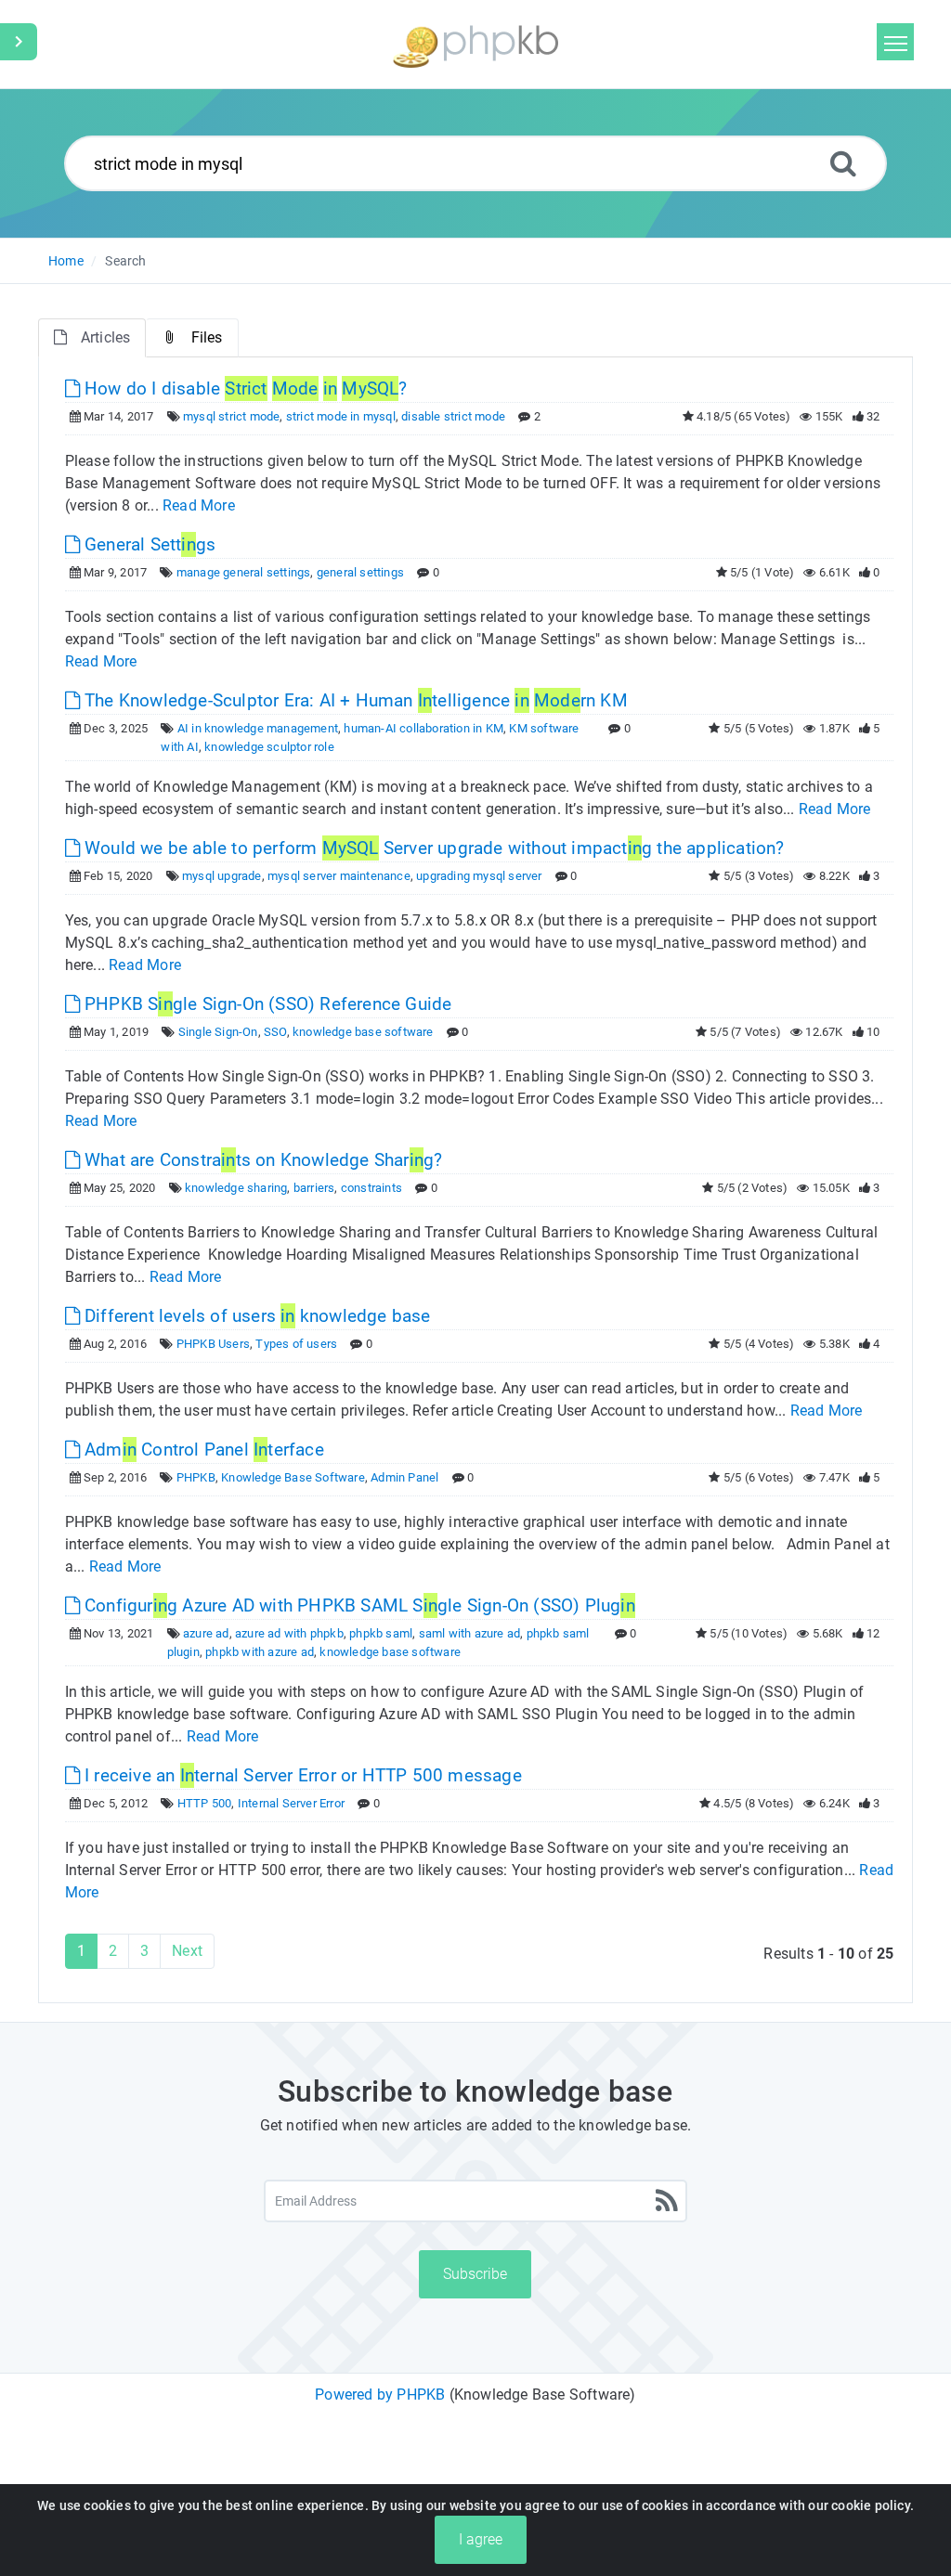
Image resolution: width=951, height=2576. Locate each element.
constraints (371, 1188)
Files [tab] (207, 337)
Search (125, 261)
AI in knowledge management (258, 728)
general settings (360, 572)
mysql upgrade (222, 876)
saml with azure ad (470, 1633)
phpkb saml (381, 1633)
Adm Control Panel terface (202, 1450)
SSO (275, 1032)
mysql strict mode (231, 416)
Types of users (296, 1344)
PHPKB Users (213, 1344)
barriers (314, 1188)
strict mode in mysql (341, 416)
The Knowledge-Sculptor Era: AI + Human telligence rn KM (354, 700)
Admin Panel (404, 1477)
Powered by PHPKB (380, 2395)
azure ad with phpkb (289, 1633)
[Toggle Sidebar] (19, 42)
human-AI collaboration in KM (423, 728)
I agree (481, 2539)
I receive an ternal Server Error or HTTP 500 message (301, 1775)
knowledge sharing (236, 1188)
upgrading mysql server (479, 876)
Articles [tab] (106, 337)
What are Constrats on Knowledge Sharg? (261, 1160)
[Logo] (475, 44)
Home (66, 261)
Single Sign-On (218, 1032)
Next (187, 1951)
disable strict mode (453, 416)
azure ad (206, 1633)
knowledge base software (363, 1032)
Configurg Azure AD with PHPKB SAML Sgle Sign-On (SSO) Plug (358, 1605)
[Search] (843, 163)
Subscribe (475, 2274)
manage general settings (244, 572)
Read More (199, 505)
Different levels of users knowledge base (255, 1316)
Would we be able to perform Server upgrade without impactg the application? (432, 848)
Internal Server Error (291, 1803)
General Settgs (148, 544)
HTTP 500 (205, 1803)
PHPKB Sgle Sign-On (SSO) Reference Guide (266, 1004)
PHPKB (196, 1477)
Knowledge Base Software (293, 1477)
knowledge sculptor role (269, 747)
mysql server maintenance (339, 876)
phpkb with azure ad (260, 1652)
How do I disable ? (244, 388)
